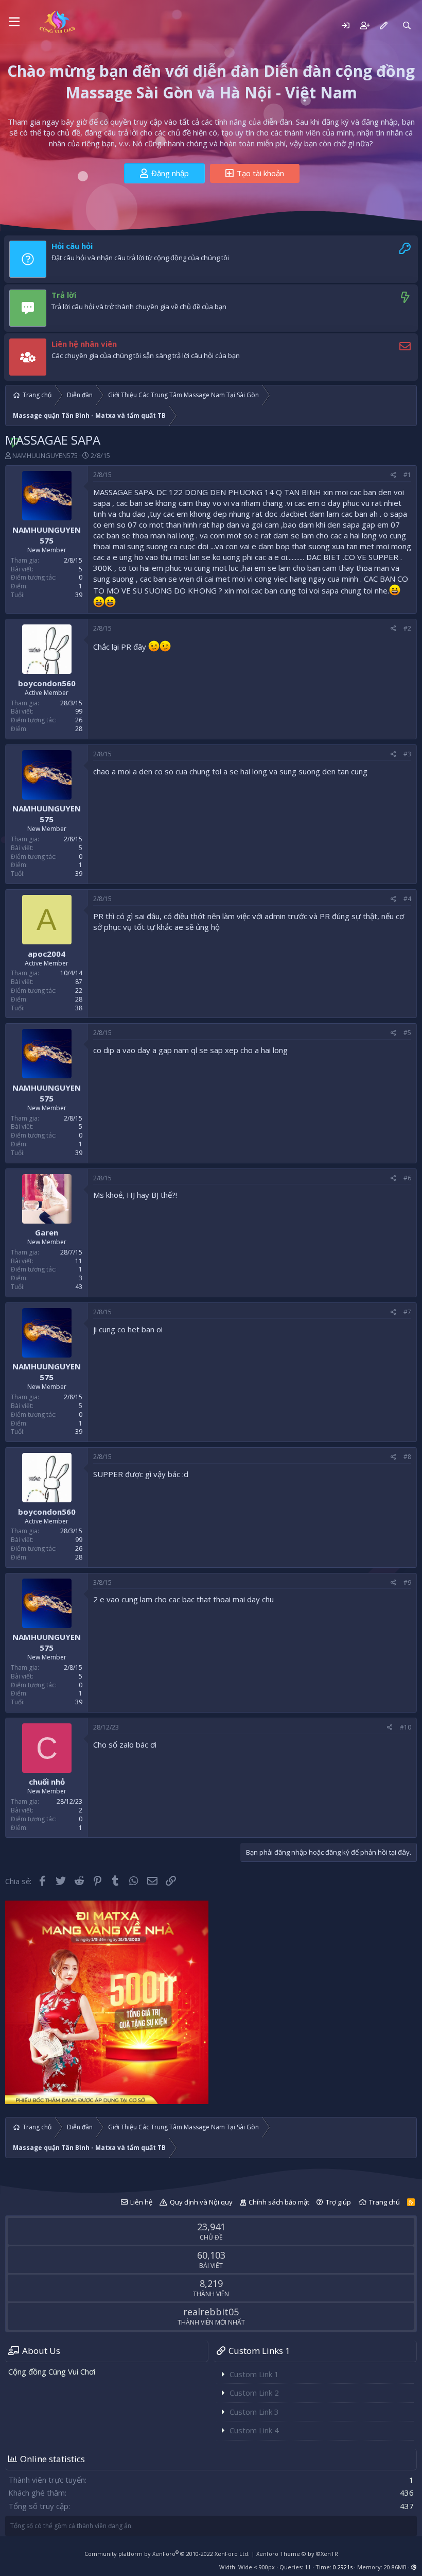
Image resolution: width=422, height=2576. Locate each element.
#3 (407, 754)
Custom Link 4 (254, 2430)
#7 (407, 1312)
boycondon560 (47, 683)
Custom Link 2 (254, 2393)
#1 (407, 475)
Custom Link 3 (254, 2412)
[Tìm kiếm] (407, 26)
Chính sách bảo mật (279, 2202)
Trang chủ (384, 2202)
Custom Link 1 (254, 2374)
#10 (406, 1727)
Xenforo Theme (297, 2554)
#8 (407, 1457)
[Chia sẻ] (393, 475)
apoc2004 (47, 954)
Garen (47, 1232)
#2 (407, 628)
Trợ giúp (338, 2202)
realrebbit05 (211, 2312)
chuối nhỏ (47, 1782)
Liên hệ (141, 2202)
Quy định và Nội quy (201, 2202)
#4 (407, 899)
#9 (407, 1582)
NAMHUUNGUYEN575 (45, 455)
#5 (407, 1033)
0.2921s (343, 2567)
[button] (14, 22)
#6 (407, 1178)
